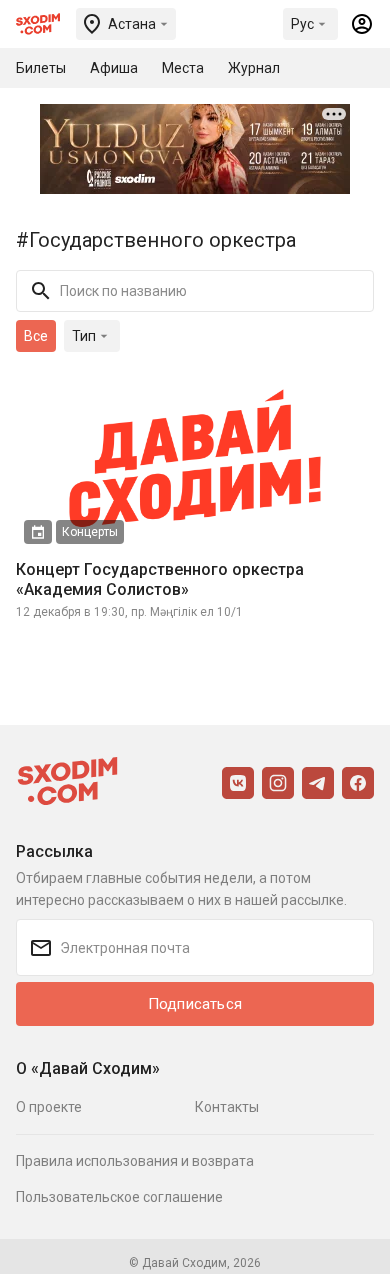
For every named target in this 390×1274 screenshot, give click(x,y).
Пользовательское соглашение (119, 1197)
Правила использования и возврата (135, 1161)
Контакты (227, 1107)
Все (36, 336)
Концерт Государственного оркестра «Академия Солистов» (160, 579)
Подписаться (195, 1004)
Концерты (90, 532)
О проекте (49, 1107)
